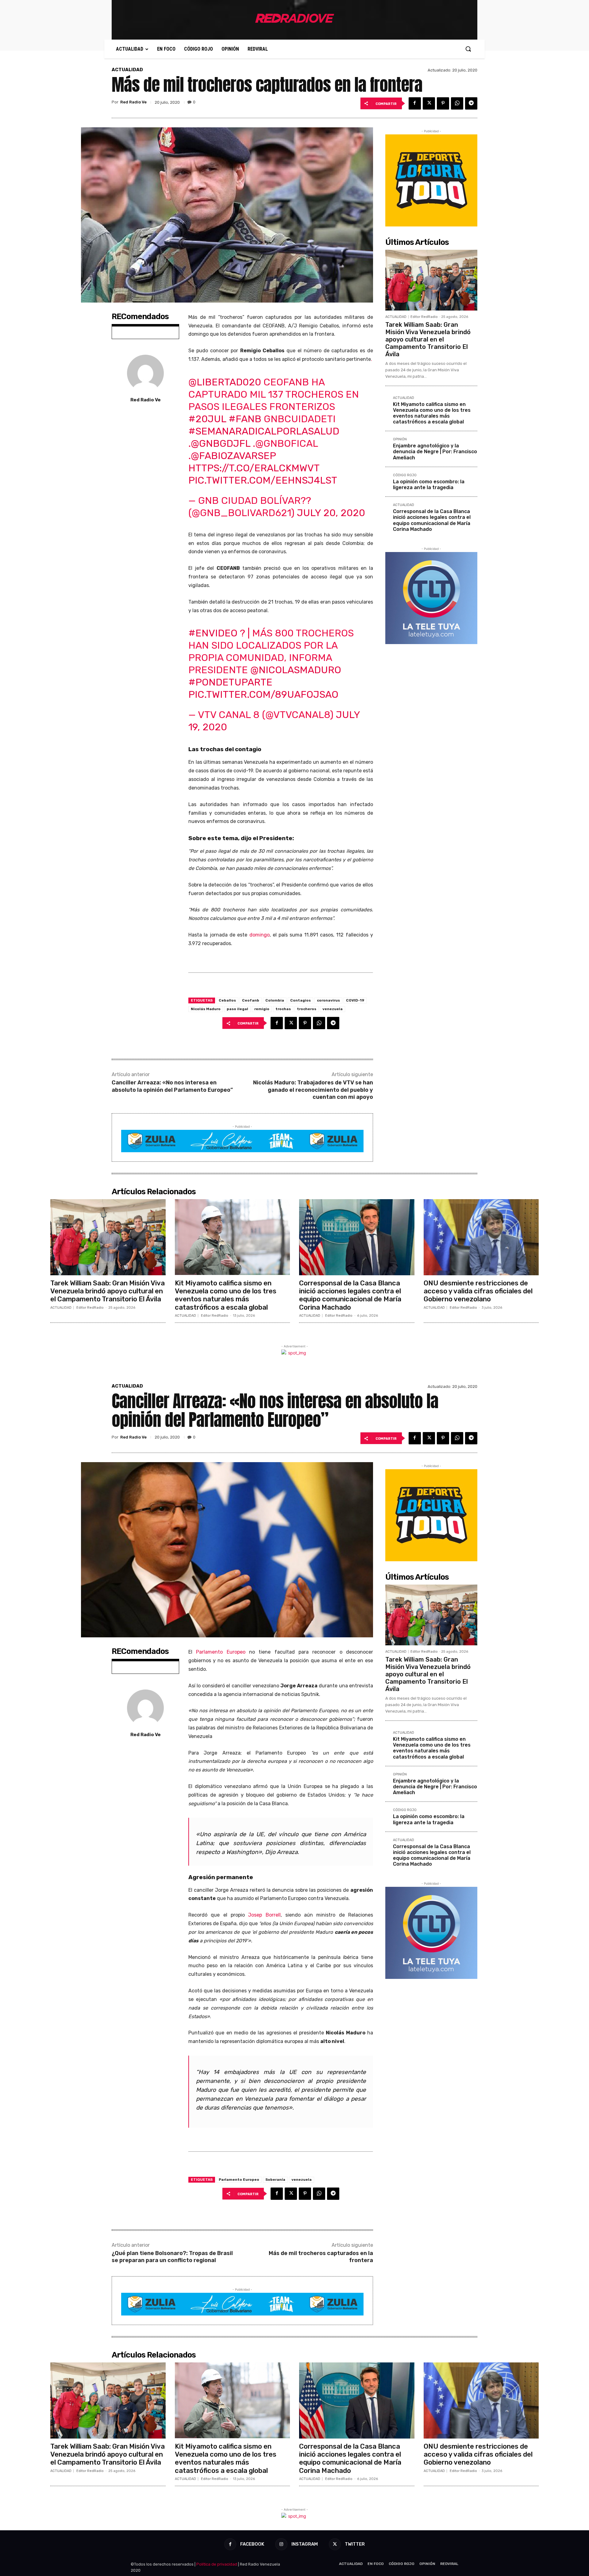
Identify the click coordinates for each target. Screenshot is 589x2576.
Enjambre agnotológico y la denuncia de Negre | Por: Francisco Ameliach (435, 452)
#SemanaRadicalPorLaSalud (264, 431)
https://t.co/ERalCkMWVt (254, 468)
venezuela (333, 1009)
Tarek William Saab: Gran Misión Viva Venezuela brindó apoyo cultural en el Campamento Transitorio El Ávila (428, 339)
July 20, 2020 (331, 513)
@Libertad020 (225, 382)
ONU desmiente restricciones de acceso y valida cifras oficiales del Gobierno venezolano (478, 1291)
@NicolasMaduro (296, 670)
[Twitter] (429, 103)
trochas (283, 1009)
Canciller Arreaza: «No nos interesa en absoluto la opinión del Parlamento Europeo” (172, 1086)
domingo (260, 935)
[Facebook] (415, 103)
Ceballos (227, 1000)
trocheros (307, 1009)
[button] (468, 49)
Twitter (355, 2544)
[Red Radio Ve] (145, 373)
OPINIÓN (400, 439)
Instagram (305, 2544)
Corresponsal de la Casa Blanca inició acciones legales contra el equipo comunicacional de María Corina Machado (432, 520)
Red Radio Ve (133, 102)
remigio (262, 1009)
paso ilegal (237, 1009)
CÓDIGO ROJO (405, 475)
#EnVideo (213, 633)
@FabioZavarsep (233, 456)
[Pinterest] (443, 103)
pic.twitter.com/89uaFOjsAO (263, 694)
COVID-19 (355, 1000)
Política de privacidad (217, 2564)
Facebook (252, 2544)
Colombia (275, 1000)
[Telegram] (471, 103)
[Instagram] (281, 2544)
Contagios (300, 1000)
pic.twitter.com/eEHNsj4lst (263, 480)
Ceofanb (251, 1000)
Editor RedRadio (424, 317)
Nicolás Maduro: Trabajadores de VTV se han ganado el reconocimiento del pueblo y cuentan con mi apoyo (313, 1090)
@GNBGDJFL (221, 443)
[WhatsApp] (457, 103)
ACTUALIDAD (127, 70)
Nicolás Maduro (206, 1009)
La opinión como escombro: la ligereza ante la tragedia (429, 485)
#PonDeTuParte (230, 682)
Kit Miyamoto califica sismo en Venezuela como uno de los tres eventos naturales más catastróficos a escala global (432, 413)
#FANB (245, 419)
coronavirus (328, 1000)
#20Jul (207, 419)
